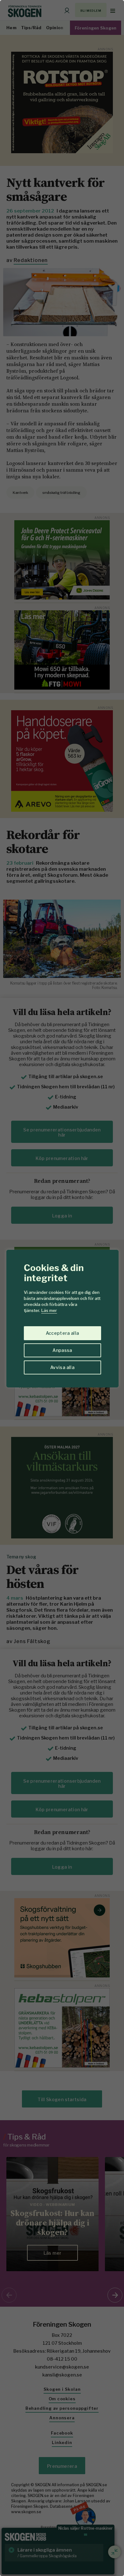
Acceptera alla (62, 1333)
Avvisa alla (62, 1367)
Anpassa (62, 1350)
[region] (62, 1288)
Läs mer (49, 1310)
